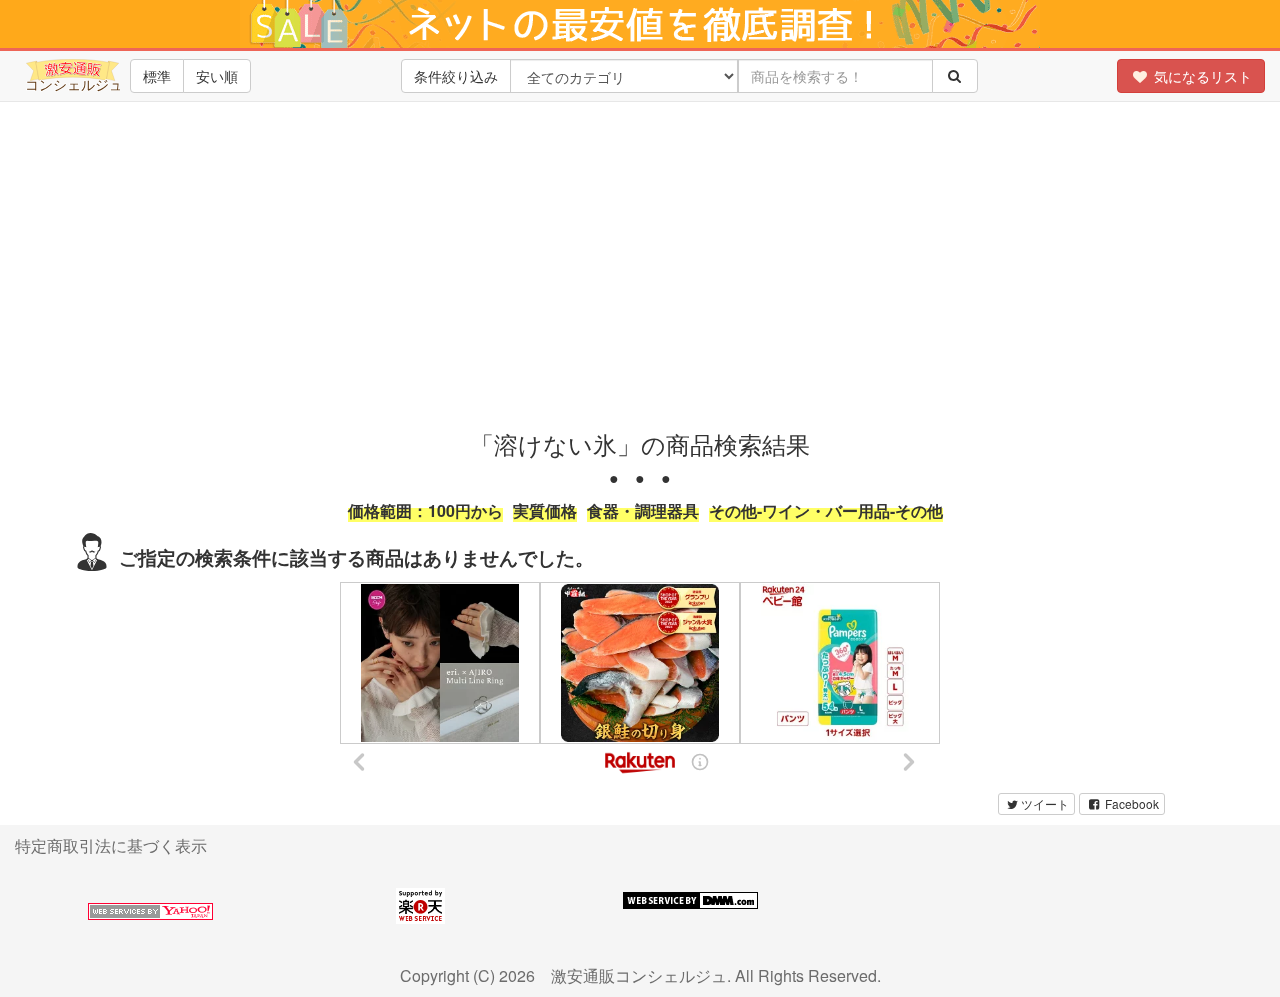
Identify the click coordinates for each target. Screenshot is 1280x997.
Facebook (1130, 803)
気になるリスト (1201, 76)
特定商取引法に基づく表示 (111, 845)
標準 (157, 76)
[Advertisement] (640, 261)
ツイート (1045, 803)
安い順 (217, 76)
